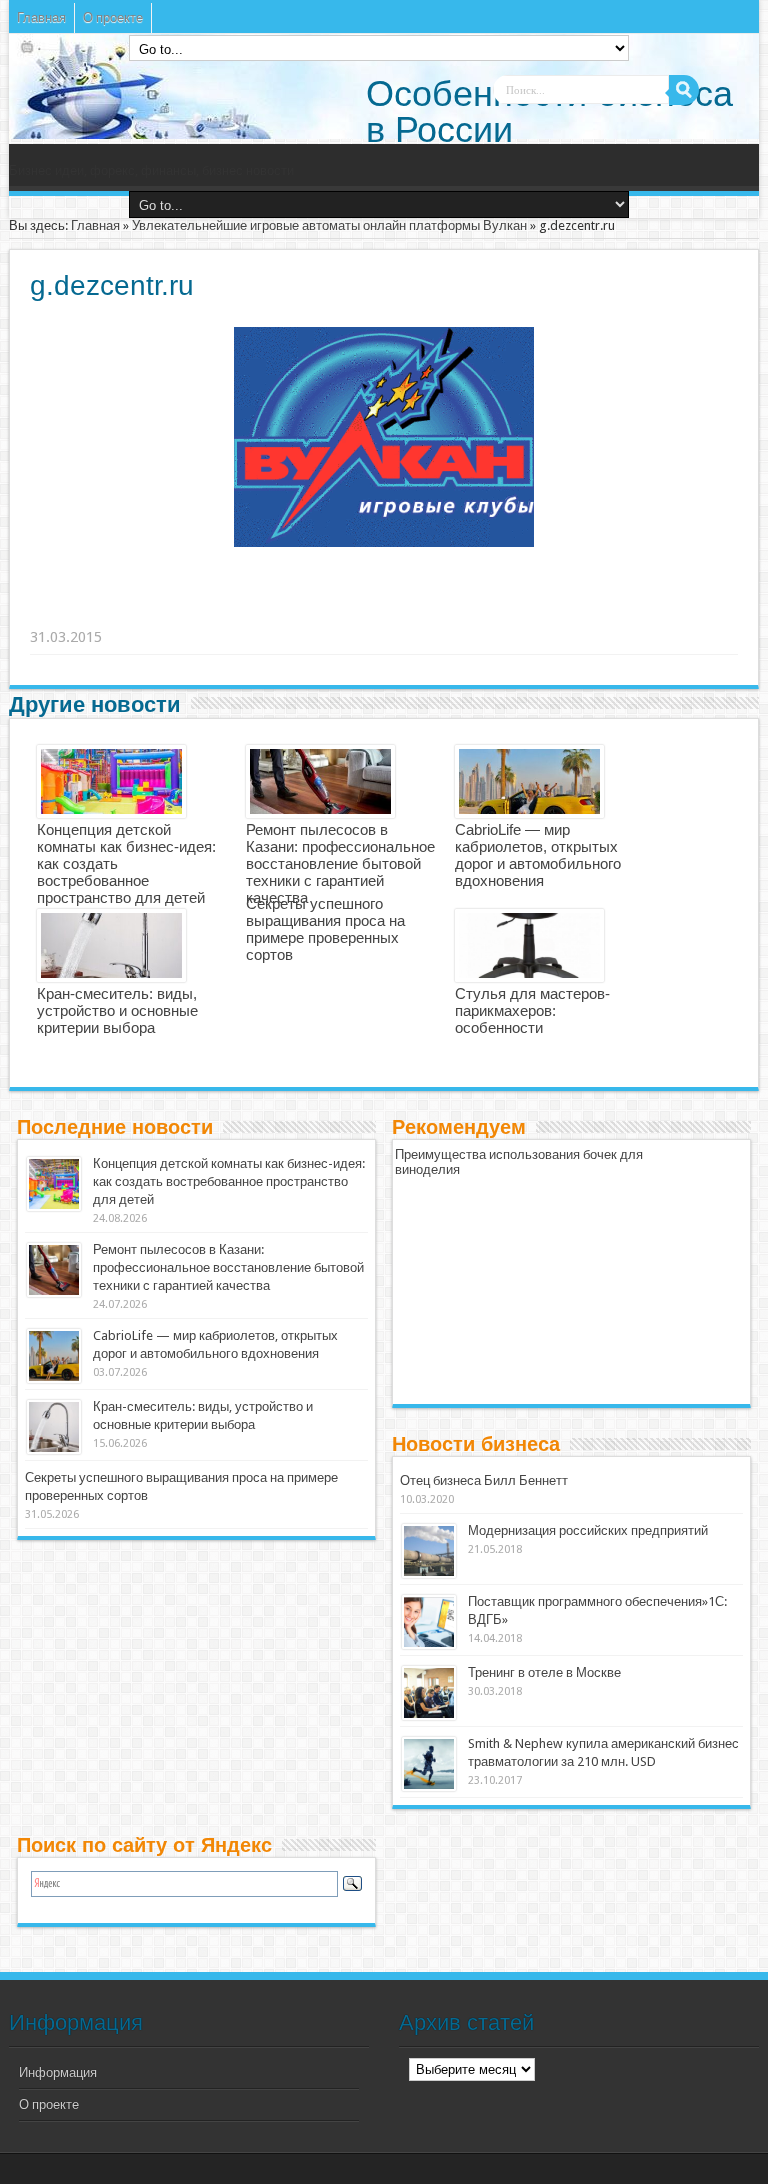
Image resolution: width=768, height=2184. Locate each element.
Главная (41, 17)
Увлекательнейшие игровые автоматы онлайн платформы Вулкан (329, 225)
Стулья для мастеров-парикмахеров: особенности (532, 1010)
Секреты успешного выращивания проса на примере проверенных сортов (325, 929)
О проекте (113, 17)
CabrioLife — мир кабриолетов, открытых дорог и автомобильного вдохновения (538, 855)
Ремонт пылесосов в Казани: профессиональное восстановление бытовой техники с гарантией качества (340, 863)
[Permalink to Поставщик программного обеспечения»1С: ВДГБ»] (429, 1622)
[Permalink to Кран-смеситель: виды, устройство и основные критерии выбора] (54, 1427)
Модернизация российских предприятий (588, 1530)
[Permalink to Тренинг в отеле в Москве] (429, 1693)
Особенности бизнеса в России (549, 111)
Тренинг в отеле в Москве (544, 1672)
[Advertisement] (340, 612)
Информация (58, 2072)
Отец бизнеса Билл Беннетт (484, 1480)
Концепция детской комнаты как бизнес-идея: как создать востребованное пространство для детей (229, 1181)
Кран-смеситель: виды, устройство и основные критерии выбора (117, 1010)
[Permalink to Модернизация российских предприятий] (429, 1551)
